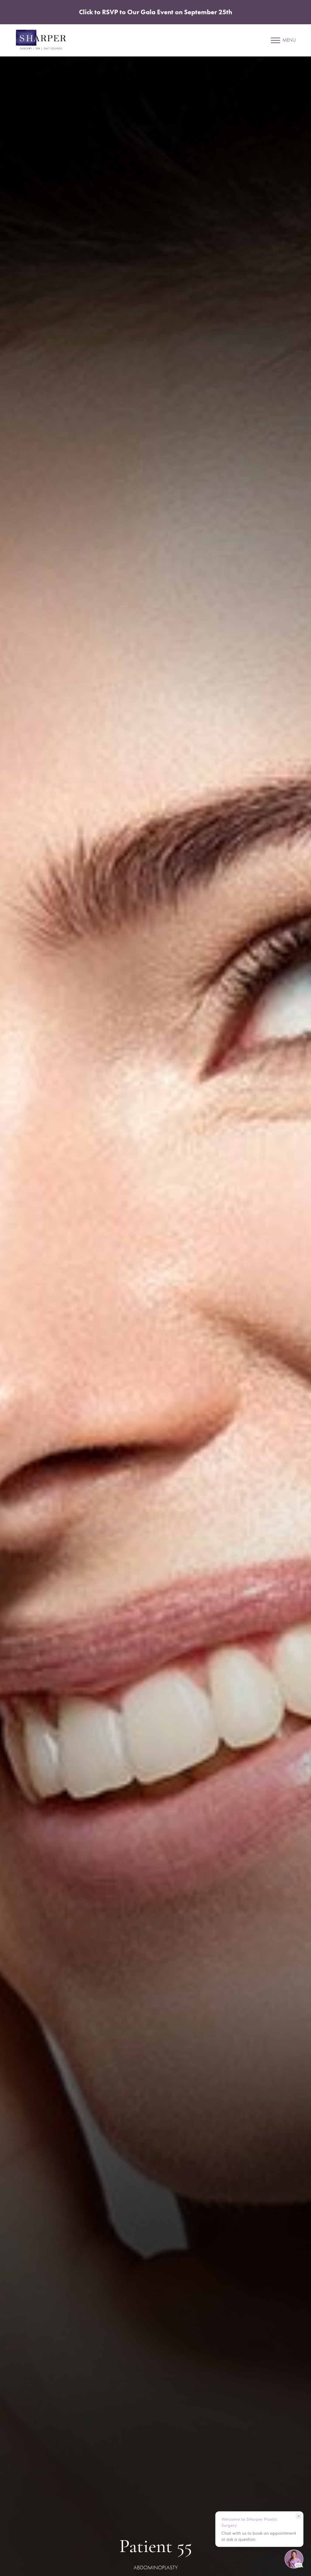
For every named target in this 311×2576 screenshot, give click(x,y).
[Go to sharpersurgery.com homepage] (88, 40)
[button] (275, 40)
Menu (289, 40)
